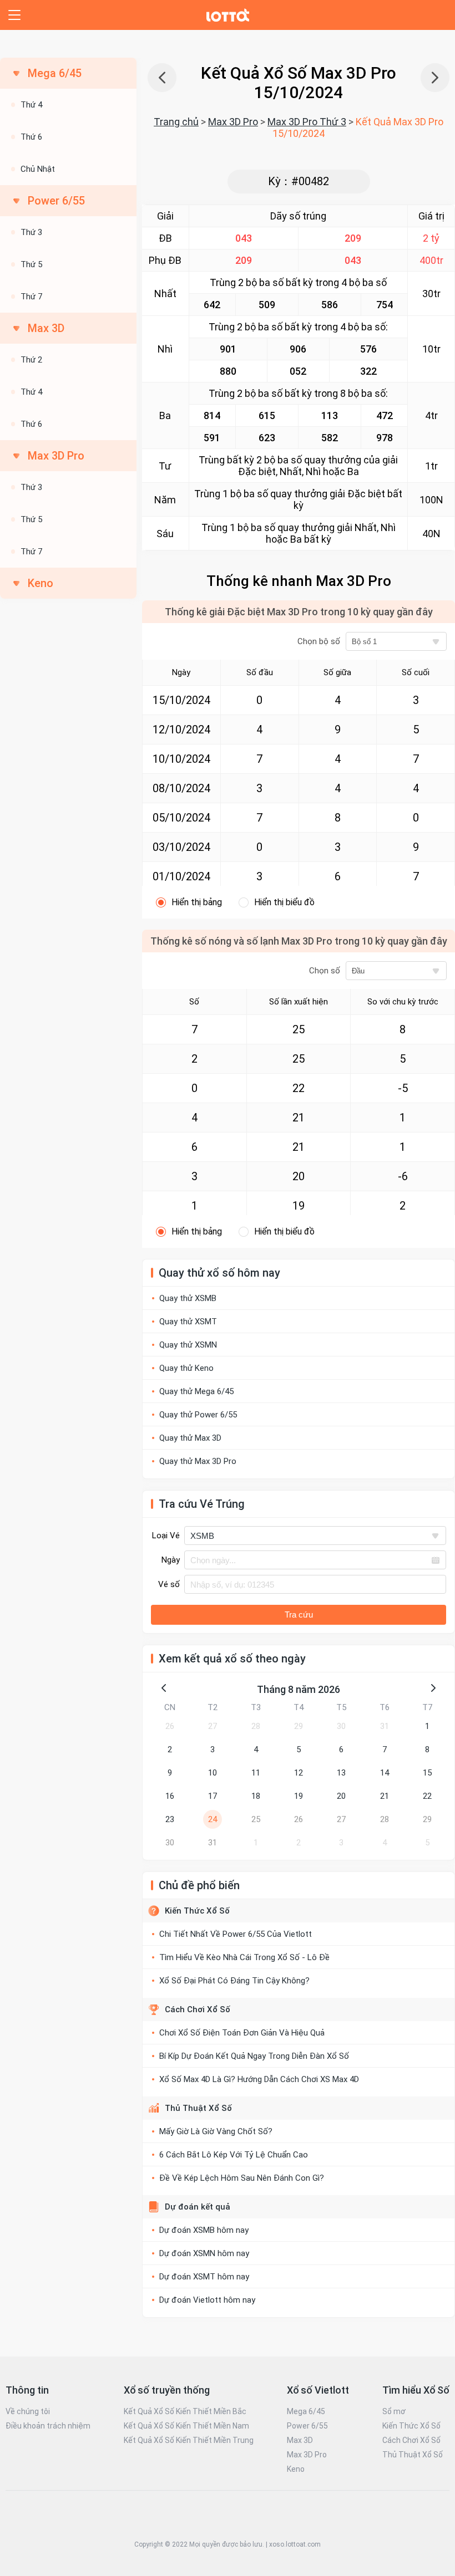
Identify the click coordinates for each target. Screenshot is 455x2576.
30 (341, 1726)
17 (213, 1796)
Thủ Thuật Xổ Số (198, 2108)
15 (427, 1773)
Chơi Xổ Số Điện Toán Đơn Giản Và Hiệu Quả (242, 2033)
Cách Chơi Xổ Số (198, 2009)
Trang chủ (176, 122)
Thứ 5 (31, 264)
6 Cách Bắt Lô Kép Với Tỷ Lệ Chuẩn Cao (234, 2155)
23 (170, 1819)
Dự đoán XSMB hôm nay (204, 2230)
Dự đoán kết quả (198, 2207)
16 (170, 1796)
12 (299, 1773)
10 (213, 1773)
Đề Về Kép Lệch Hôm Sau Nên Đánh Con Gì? (242, 2178)
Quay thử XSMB (188, 1298)
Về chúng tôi (28, 2411)
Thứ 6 (31, 137)
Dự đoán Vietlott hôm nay (207, 2300)
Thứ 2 (31, 360)
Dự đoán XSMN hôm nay (204, 2253)
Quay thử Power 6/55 (198, 1415)
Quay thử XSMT (188, 1322)
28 (256, 1726)
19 (299, 1796)
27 (213, 1726)
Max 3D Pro (233, 122)
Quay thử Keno (186, 1368)
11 (256, 1773)
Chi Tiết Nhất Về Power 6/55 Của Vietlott (236, 1934)
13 (341, 1773)
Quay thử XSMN (188, 1345)
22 (427, 1796)
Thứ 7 (31, 297)
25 (256, 1819)
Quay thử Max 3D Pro (198, 1461)
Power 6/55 (307, 2426)
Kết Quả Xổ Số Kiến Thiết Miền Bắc (185, 2411)
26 (170, 1726)
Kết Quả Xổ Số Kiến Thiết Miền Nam (186, 2426)
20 (341, 1796)
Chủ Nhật (38, 169)
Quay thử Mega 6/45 (196, 1391)
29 (299, 1726)
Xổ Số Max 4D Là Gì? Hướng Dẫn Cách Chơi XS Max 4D (259, 2079)
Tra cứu (299, 1615)
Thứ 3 (31, 232)
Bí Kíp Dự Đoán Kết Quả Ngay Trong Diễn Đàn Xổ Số (254, 2056)
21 (385, 1796)
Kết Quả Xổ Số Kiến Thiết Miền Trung (189, 2440)
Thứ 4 (31, 105)
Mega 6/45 (306, 2411)
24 (213, 1819)
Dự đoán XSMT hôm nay (204, 2277)
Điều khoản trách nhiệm (48, 2426)
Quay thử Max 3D (190, 1438)
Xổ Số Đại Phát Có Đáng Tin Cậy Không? (234, 1981)
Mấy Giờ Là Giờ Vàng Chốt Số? (216, 2131)
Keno (41, 583)
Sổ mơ (394, 2411)
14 (385, 1773)
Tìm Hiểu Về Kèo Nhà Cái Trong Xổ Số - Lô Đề (244, 1957)
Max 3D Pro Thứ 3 (307, 122)
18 (256, 1796)
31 (385, 1726)
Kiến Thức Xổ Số (197, 1911)
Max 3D (300, 2440)
